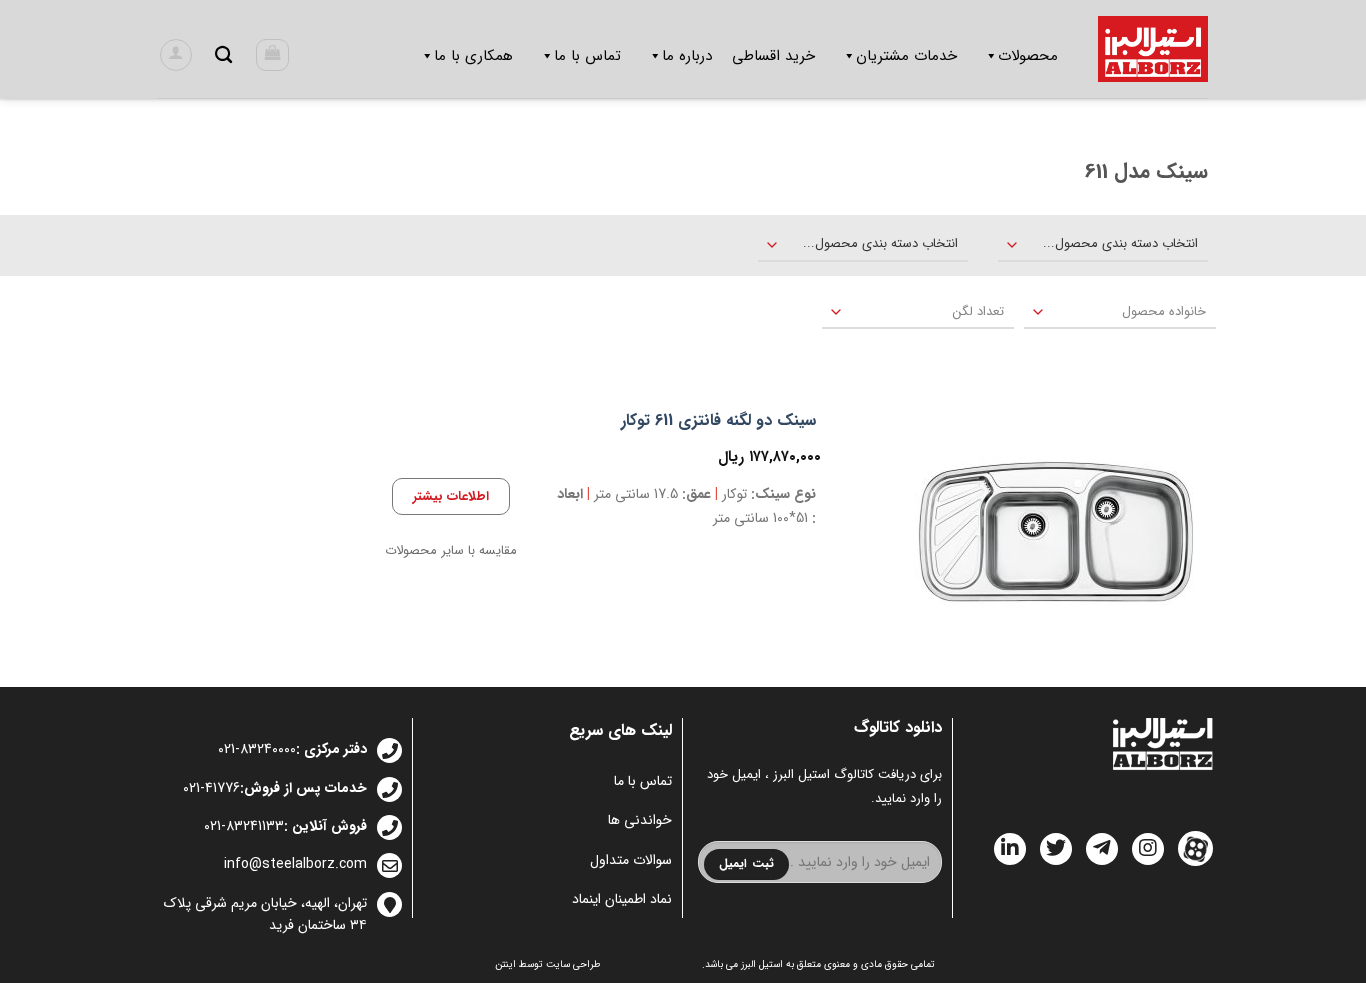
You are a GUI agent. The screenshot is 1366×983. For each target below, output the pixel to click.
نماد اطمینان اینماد (622, 899)
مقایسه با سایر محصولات (451, 551)
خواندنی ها (640, 820)
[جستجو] (223, 55)
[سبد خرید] (272, 55)
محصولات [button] (1028, 56)
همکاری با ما (473, 56)
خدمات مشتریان (906, 56)
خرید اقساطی (773, 56)
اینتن (505, 964)
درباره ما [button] (687, 56)
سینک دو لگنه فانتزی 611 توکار (718, 421)
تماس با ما (643, 781)
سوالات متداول (631, 860)
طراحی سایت (573, 964)
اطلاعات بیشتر (451, 496)
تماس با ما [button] (587, 56)
